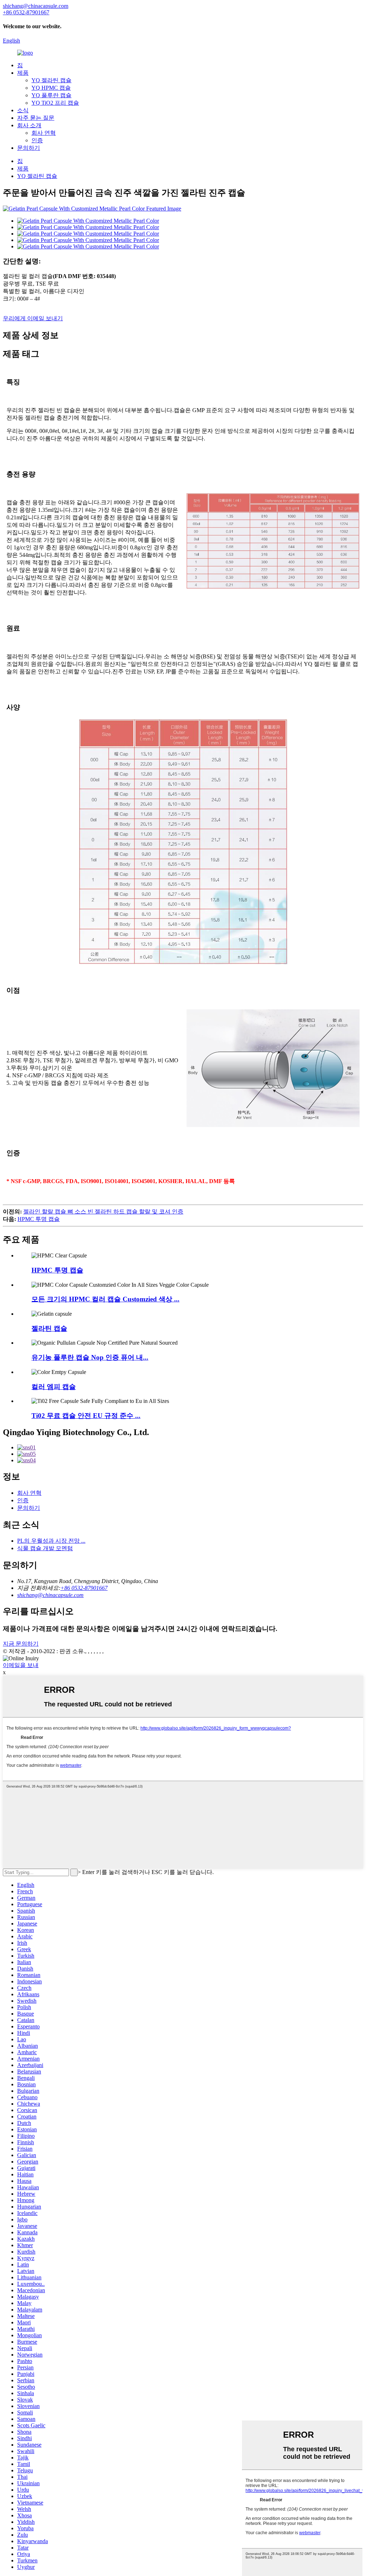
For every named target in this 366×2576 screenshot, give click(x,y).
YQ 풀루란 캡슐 (51, 95)
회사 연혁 (44, 133)
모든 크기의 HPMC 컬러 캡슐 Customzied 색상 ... (105, 1299)
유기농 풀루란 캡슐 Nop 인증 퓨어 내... (90, 1357)
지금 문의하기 (21, 1644)
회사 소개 (29, 125)
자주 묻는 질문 (36, 118)
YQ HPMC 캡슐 (51, 88)
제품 (23, 73)
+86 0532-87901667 (84, 1588)
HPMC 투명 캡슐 (39, 1219)
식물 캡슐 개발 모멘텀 (45, 1548)
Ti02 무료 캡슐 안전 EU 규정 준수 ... (86, 1416)
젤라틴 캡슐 (49, 1328)
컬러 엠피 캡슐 (54, 1387)
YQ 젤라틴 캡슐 (51, 80)
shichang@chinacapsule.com (50, 1595)
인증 (37, 140)
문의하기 (29, 148)
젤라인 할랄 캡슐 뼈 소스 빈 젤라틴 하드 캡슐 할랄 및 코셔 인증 (103, 1212)
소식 (23, 110)
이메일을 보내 (21, 1665)
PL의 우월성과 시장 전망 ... (51, 1541)
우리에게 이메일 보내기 (33, 318)
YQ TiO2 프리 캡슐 (55, 103)
